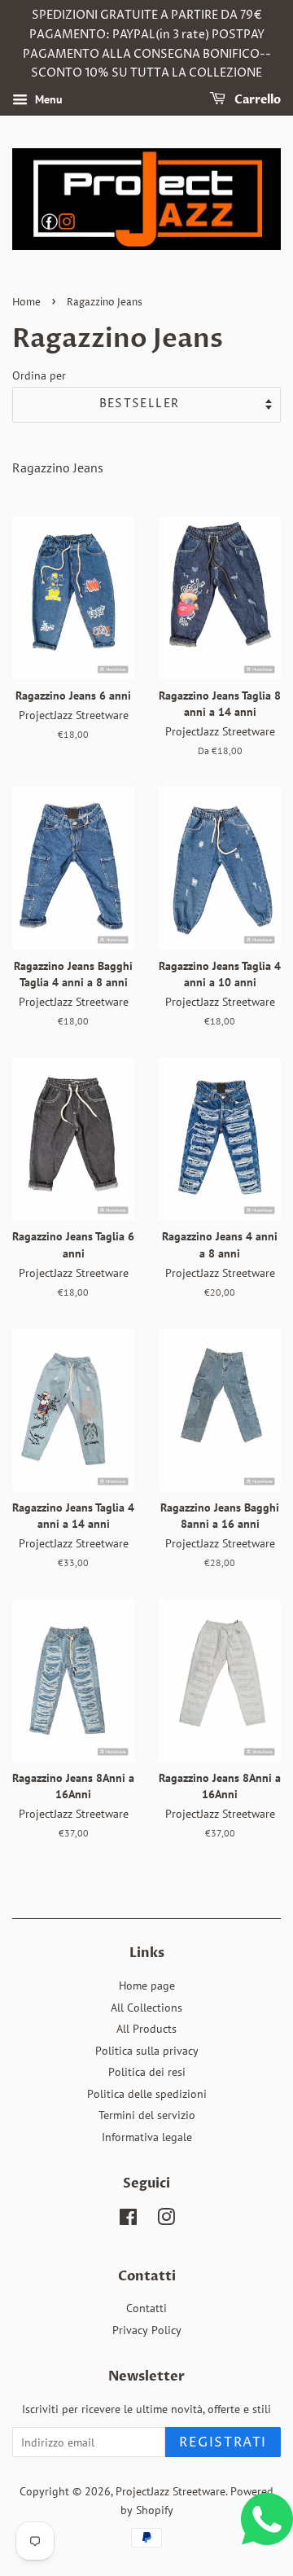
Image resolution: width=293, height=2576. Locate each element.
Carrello (256, 100)
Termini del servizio (147, 2115)
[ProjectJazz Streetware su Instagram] (166, 2220)
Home (26, 303)
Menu (47, 99)
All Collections (146, 2008)
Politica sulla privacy (147, 2051)
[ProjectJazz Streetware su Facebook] (128, 2220)
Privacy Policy (147, 2330)
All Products (146, 2029)
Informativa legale (147, 2137)
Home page (147, 1986)
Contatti (146, 2308)
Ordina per (39, 375)
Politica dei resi (147, 2072)
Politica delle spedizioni (147, 2094)
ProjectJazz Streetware (171, 2491)
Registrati (223, 2442)
